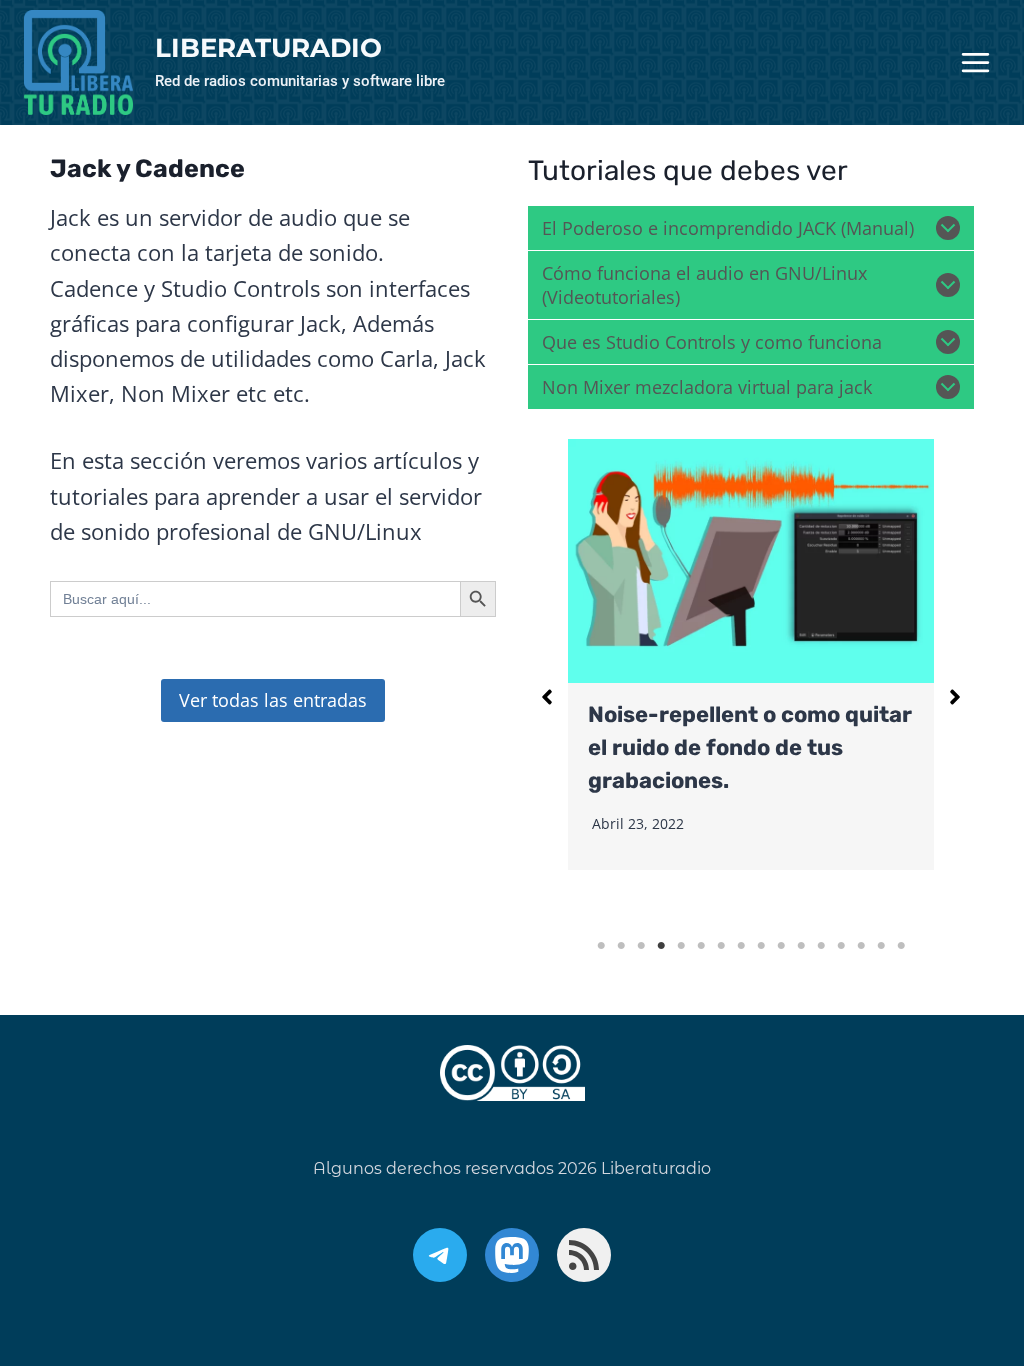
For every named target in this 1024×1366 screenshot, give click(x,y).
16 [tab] (901, 946)
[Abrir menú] (975, 63)
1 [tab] (601, 946)
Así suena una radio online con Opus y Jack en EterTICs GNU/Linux (785, 747)
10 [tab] (781, 946)
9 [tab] (761, 946)
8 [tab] (741, 946)
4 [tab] (661, 946)
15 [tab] (881, 946)
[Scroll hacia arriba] (948, 1247)
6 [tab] (701, 946)
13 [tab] (841, 946)
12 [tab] (821, 946)
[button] (547, 697)
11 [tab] (801, 946)
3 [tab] (641, 946)
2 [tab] (621, 946)
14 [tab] (861, 946)
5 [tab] (681, 946)
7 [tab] (721, 946)
